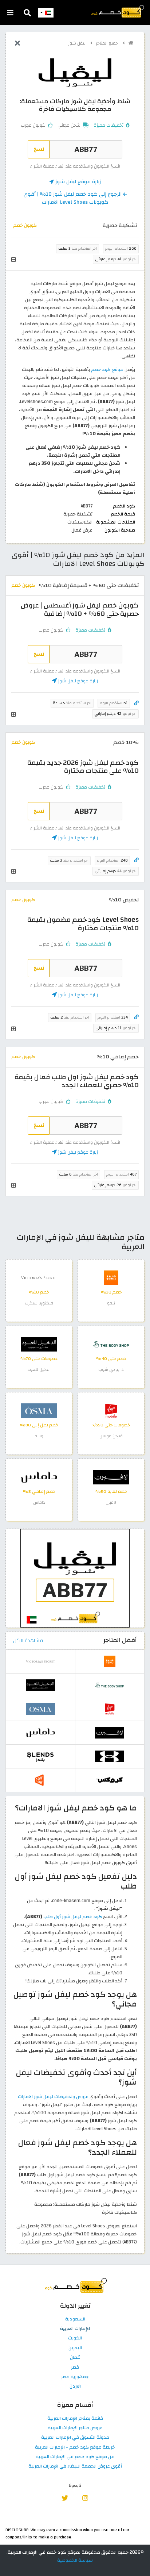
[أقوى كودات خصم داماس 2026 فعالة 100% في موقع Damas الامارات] (39, 1477)
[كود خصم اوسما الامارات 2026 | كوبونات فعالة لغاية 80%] (39, 1410)
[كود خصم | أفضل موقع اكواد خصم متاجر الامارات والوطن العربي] (131, 43)
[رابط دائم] (136, 703)
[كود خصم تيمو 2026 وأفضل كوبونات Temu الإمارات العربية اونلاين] (111, 1277)
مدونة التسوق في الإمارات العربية (75, 2438)
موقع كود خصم (107, 369)
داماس (39, 1502)
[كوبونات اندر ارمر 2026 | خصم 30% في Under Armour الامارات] (110, 1756)
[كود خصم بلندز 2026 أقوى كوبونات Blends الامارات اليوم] (40, 1756)
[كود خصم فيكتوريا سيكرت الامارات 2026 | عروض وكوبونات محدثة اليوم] (39, 1277)
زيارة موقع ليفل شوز (77, 182)
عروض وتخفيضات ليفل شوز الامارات (53, 2097)
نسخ (39, 149)
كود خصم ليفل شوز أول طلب (73, 1917)
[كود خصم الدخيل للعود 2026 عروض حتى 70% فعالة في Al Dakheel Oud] (39, 1344)
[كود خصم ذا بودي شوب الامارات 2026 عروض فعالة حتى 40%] (111, 1344)
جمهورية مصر (75, 2377)
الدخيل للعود (39, 1370)
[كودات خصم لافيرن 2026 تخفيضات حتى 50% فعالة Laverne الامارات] (111, 1477)
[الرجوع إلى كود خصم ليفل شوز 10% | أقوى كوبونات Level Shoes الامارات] (17, 44)
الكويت (75, 2338)
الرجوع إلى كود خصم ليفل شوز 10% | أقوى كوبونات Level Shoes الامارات (73, 198)
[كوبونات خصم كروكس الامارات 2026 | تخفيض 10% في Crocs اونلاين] (110, 1780)
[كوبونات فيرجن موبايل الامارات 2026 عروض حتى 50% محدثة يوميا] (111, 1410)
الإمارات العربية (75, 2329)
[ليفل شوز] (75, 72)
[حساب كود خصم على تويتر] (65, 2498)
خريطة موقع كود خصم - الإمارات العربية (75, 2447)
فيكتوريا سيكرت (39, 1303)
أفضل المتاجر (120, 1640)
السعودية (75, 2319)
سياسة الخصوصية (75, 2560)
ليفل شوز (78, 43)
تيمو (111, 1303)
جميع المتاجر (108, 43)
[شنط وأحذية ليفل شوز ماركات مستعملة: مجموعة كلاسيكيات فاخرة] (75, 1578)
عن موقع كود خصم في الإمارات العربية (75, 2457)
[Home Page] (117, 11)
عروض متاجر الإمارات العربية (75, 2428)
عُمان (75, 2358)
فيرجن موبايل (111, 1436)
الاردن (75, 2387)
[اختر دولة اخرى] (46, 13)
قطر (75, 2368)
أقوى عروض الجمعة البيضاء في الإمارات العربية (75, 2466)
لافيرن (111, 1502)
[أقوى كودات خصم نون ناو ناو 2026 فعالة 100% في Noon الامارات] (40, 1780)
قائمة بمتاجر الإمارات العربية (75, 2419)
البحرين (75, 2348)
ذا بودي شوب (111, 1370)
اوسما (39, 1436)
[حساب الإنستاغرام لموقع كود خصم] (85, 2498)
